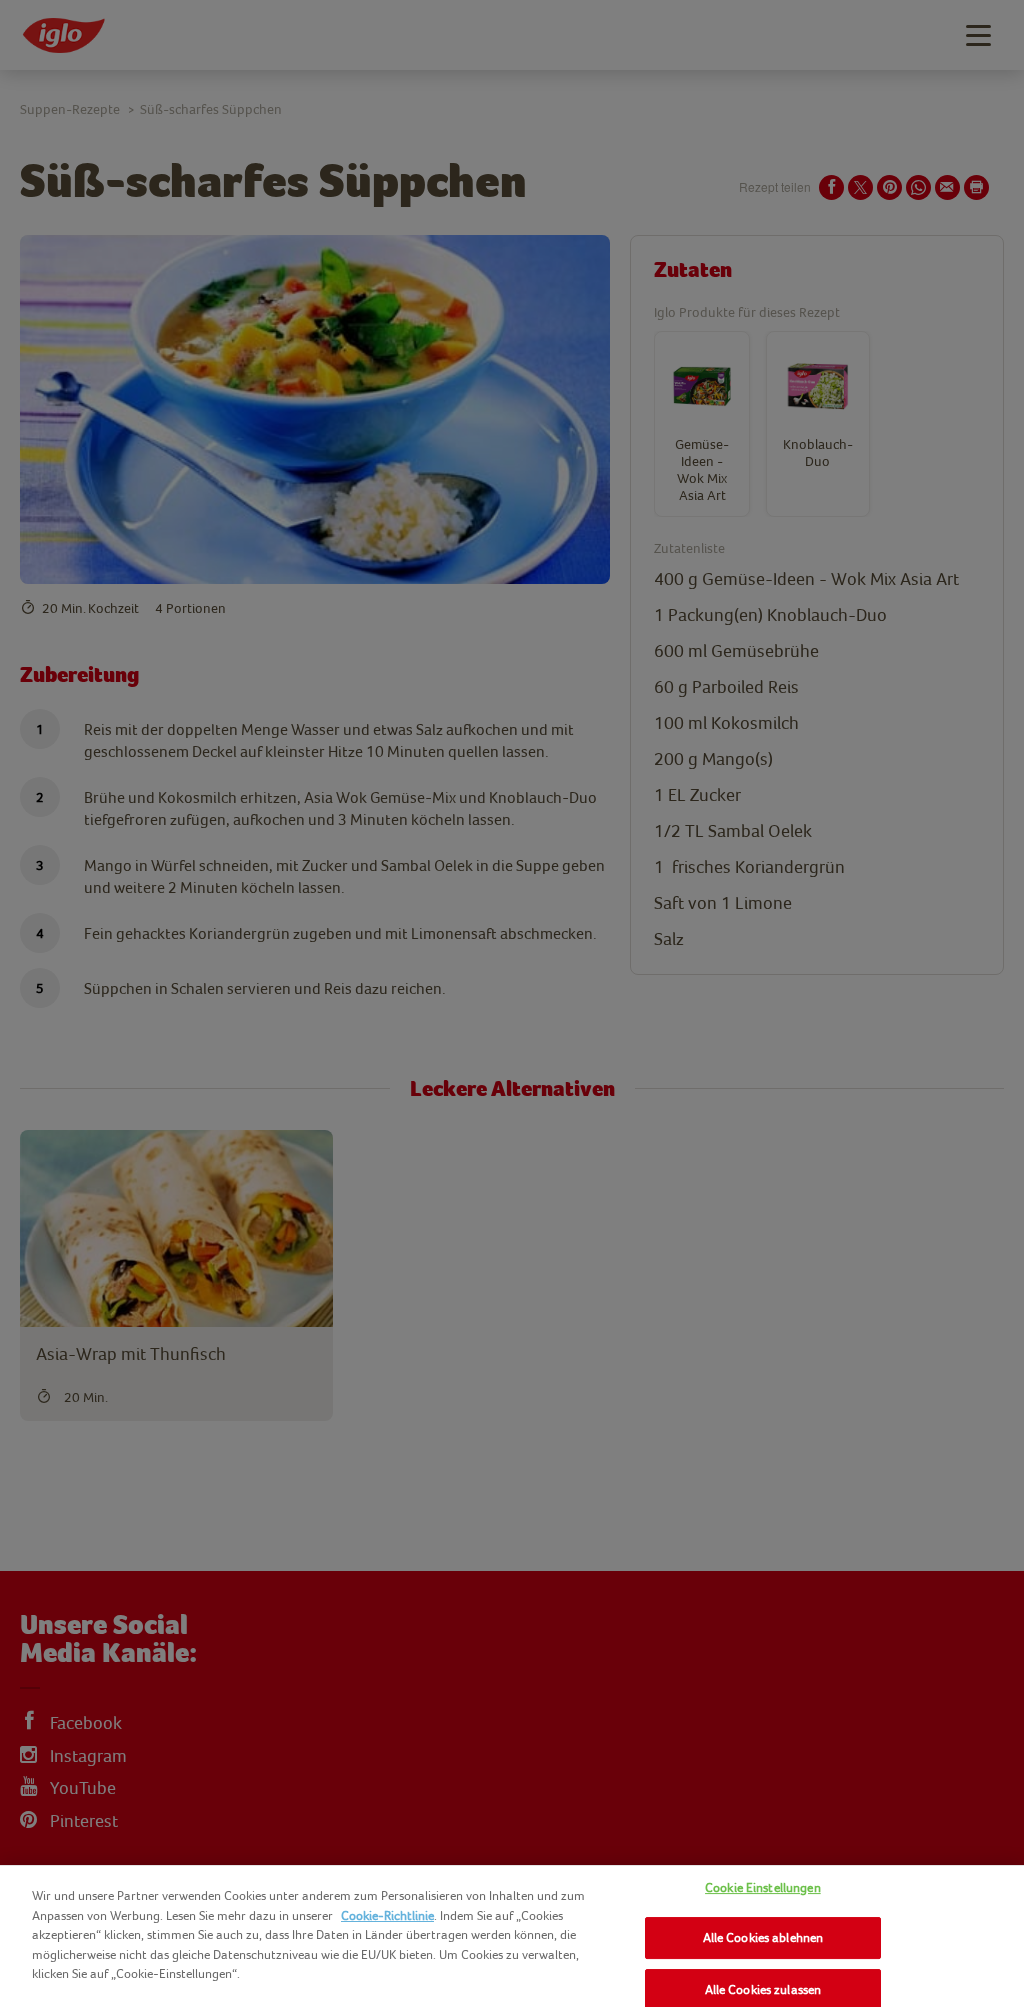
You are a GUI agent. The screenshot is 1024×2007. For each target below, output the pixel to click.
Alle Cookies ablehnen (763, 1937)
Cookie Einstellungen (763, 1887)
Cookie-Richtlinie (387, 1915)
